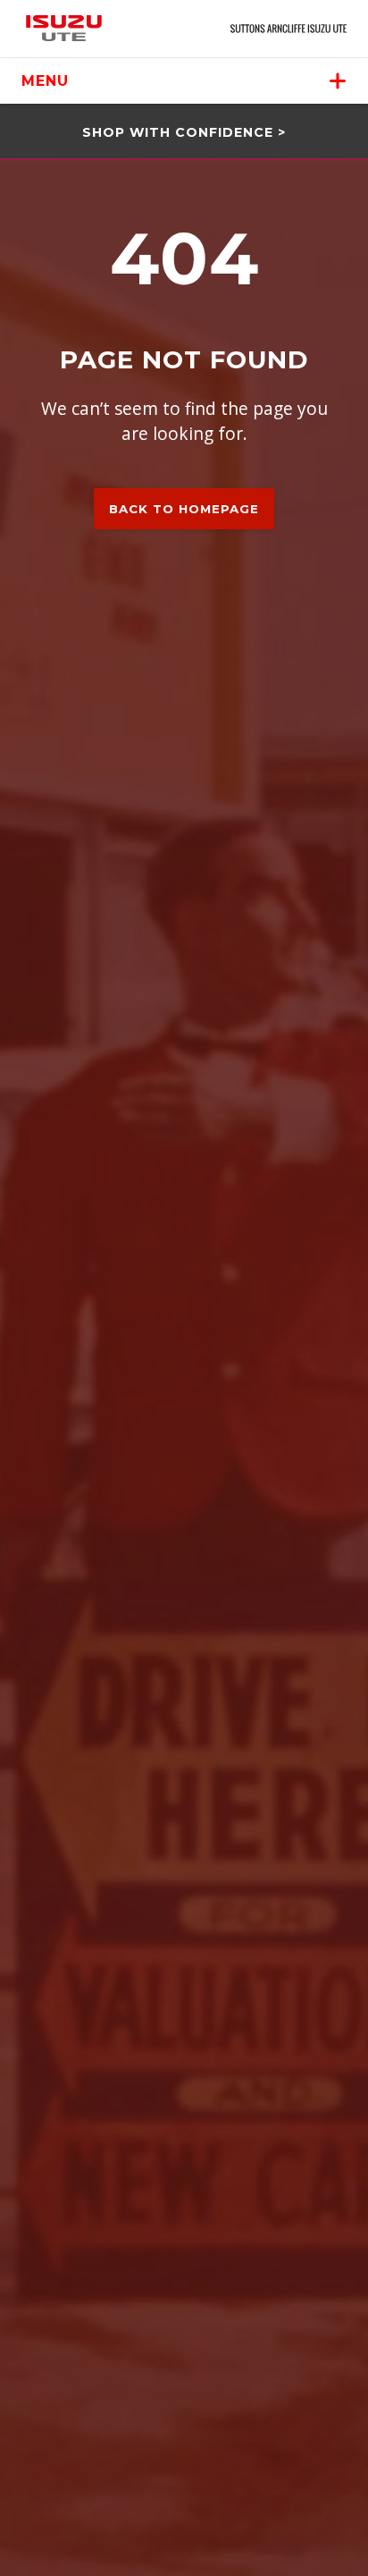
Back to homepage (184, 509)
